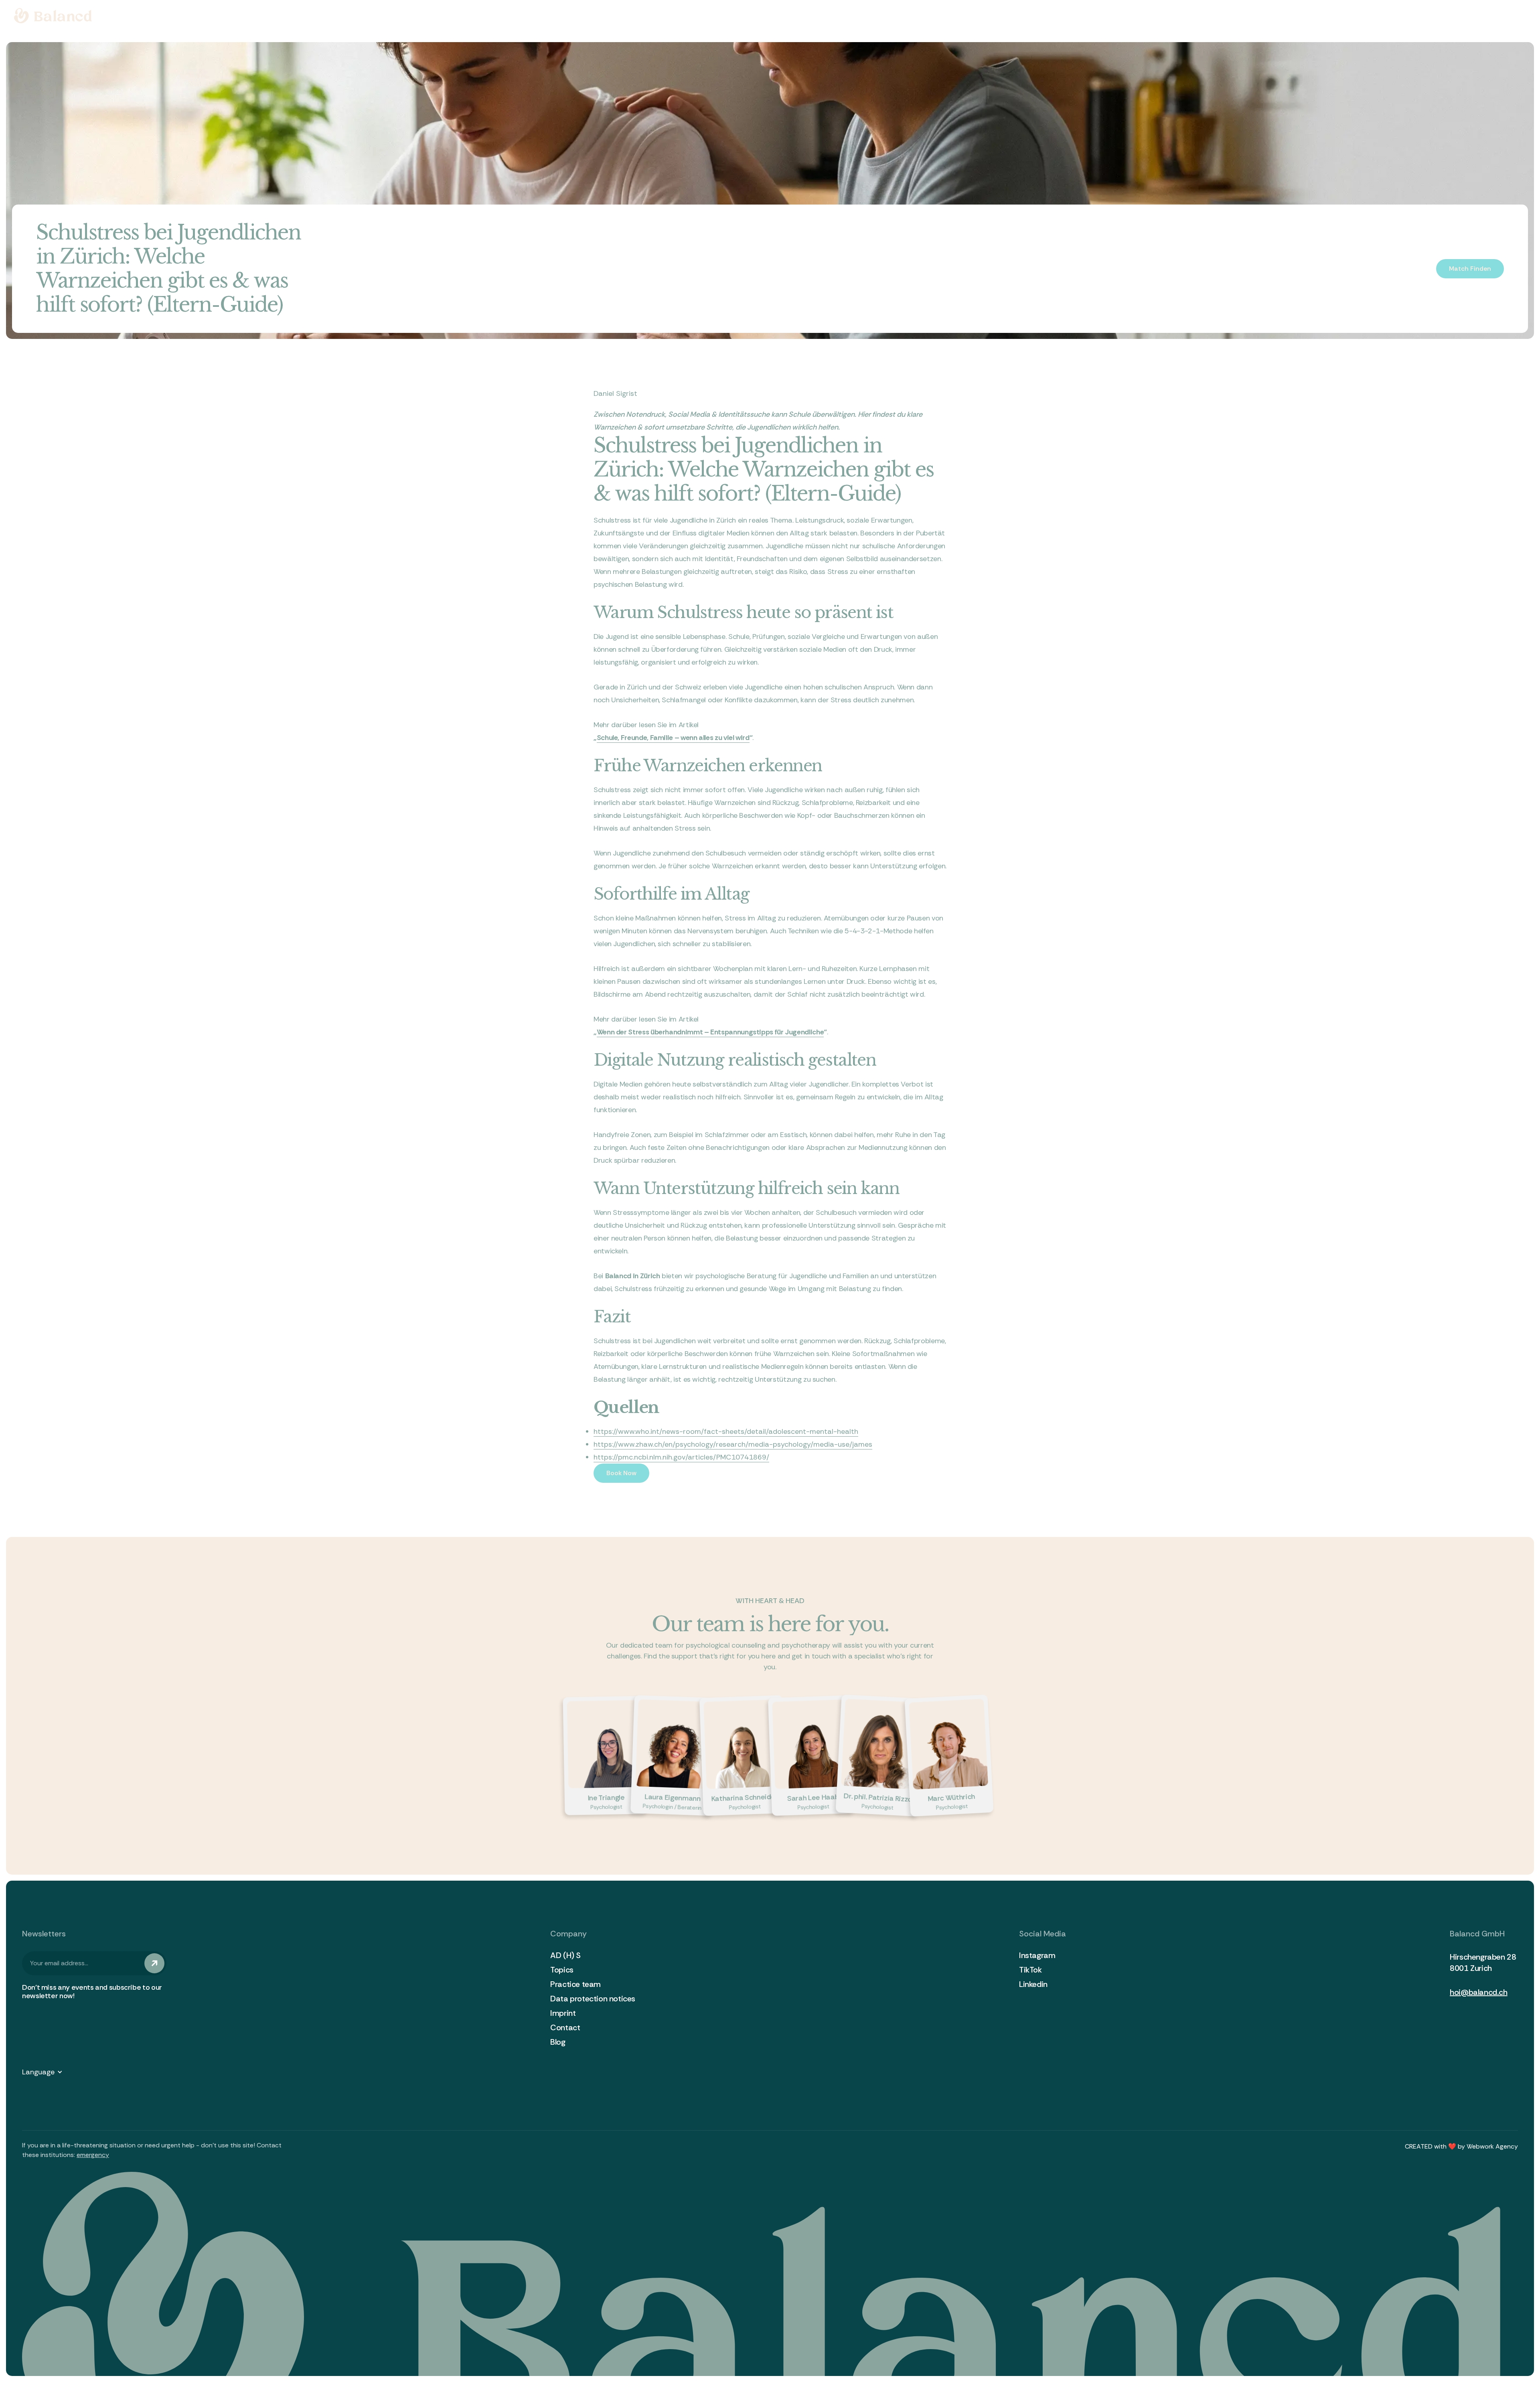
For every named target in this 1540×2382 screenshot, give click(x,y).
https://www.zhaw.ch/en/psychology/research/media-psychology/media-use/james (733, 1444)
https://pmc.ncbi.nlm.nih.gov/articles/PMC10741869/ (681, 1457)
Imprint (563, 2013)
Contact (565, 2027)
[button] (46, 2072)
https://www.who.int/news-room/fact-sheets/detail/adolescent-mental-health (726, 1431)
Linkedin (1033, 1984)
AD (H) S (565, 1955)
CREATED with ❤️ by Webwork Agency (1461, 2146)
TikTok (1030, 1970)
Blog (558, 2042)
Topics (562, 1970)
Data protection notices (593, 1999)
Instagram (1037, 1955)
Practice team (575, 1984)
